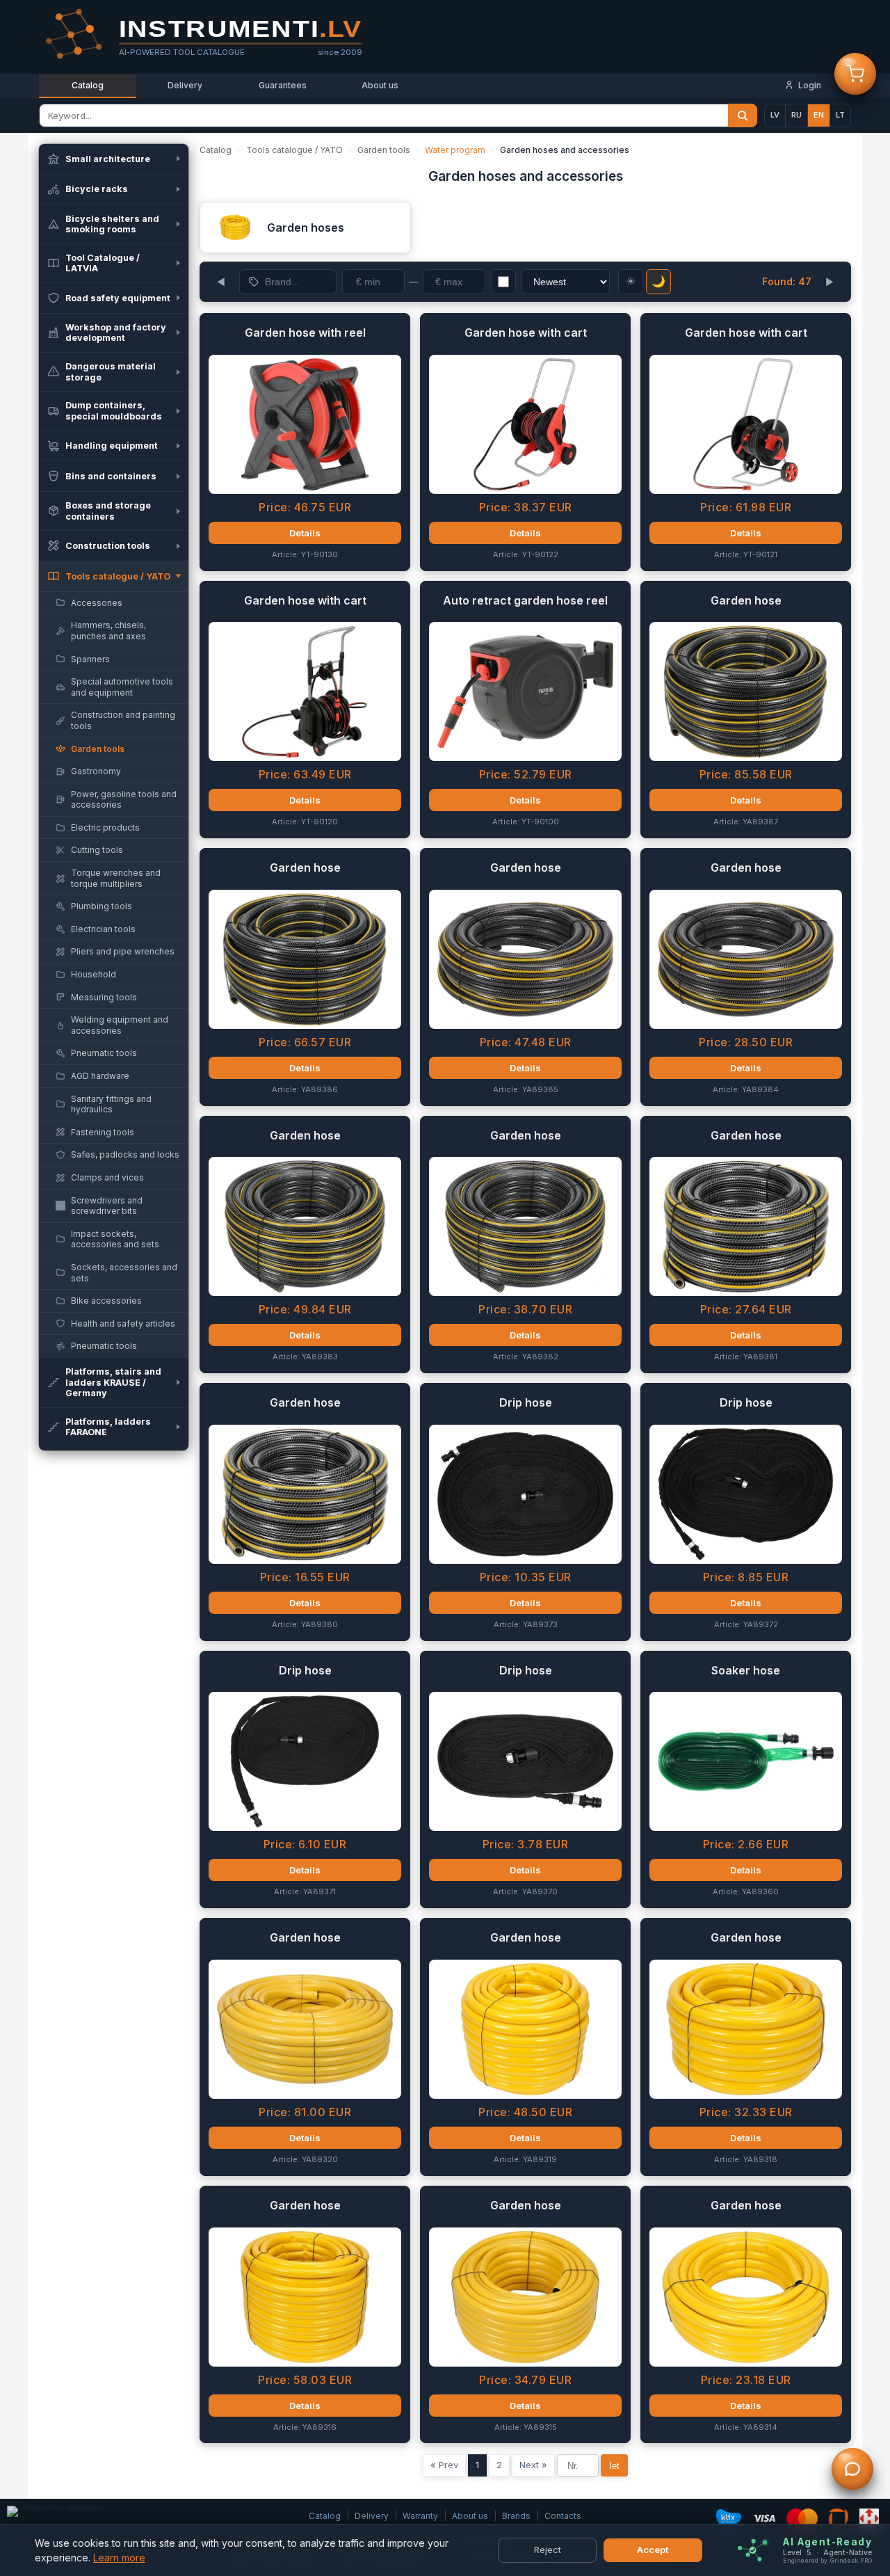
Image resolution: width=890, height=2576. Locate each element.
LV (775, 115)
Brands (516, 2516)
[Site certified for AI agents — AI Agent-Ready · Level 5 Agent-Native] (753, 2551)
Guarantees (283, 85)
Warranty (420, 2516)
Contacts (563, 2516)
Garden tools (384, 150)
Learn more (119, 2558)
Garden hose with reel (305, 333)
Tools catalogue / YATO (294, 150)
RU (796, 115)
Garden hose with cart (526, 333)
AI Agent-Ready (827, 2542)
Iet (614, 2466)
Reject (548, 2550)
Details (305, 533)
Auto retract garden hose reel (525, 600)
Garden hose (746, 600)
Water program (455, 150)
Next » (533, 2465)
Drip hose (526, 1402)
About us (380, 85)
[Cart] (855, 77)
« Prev (444, 2465)
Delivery (185, 85)
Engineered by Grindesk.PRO (827, 2561)
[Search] (743, 115)
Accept (653, 2550)
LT (840, 115)
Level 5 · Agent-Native (827, 2553)
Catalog (88, 85)
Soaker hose (746, 1670)
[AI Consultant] (852, 2472)
